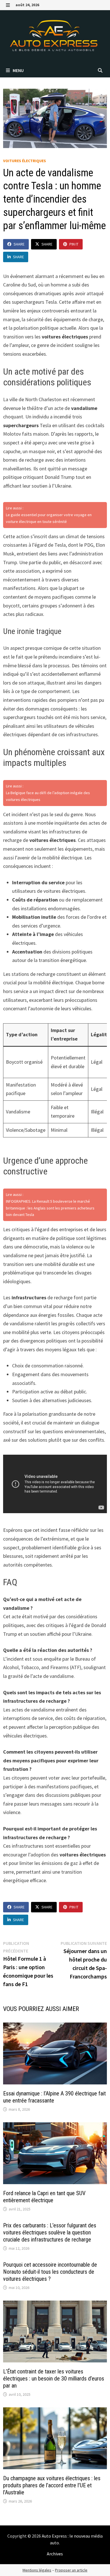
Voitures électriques (25, 161)
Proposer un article (71, 2570)
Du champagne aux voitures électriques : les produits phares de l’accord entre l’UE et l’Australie (52, 2485)
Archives (55, 2554)
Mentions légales (37, 2570)
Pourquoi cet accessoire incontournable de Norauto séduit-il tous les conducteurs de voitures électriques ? (50, 2272)
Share (19, 244)
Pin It (74, 244)
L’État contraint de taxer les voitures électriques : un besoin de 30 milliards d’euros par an (54, 2379)
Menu (18, 70)
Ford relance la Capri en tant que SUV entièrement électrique (44, 2197)
